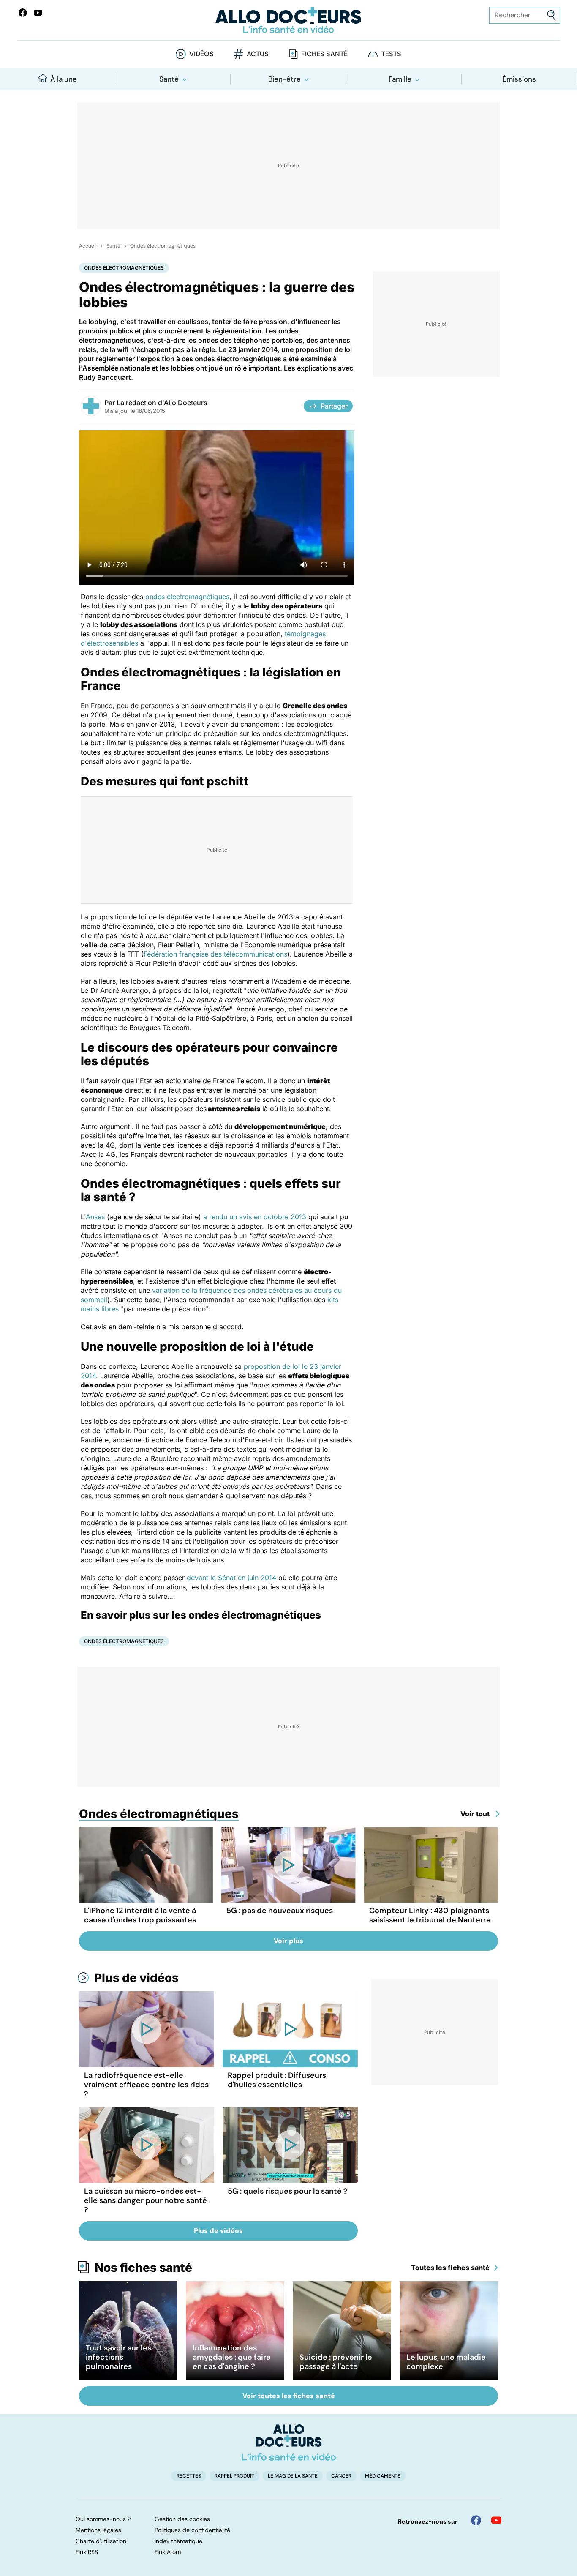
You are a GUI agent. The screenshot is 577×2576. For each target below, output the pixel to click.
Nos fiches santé (143, 2268)
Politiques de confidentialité (192, 2530)
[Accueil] (289, 2442)
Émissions (519, 79)
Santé (169, 79)
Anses (95, 1217)
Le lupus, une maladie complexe (446, 2362)
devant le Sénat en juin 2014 (231, 1578)
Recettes (189, 2476)
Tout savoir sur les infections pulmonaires (118, 2357)
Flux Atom (168, 2552)
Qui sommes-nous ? (103, 2519)
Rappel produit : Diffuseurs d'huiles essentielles (277, 2080)
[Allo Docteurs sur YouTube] (38, 13)
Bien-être (284, 79)
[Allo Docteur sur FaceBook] (23, 13)
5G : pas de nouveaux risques (280, 1911)
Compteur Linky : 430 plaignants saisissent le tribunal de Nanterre (430, 1915)
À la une (64, 79)
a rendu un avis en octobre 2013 (255, 1217)
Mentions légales (98, 2530)
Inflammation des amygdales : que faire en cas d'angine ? (232, 2357)
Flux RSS (87, 2552)
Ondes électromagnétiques (163, 246)
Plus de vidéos (136, 1978)
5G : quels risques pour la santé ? (288, 2191)
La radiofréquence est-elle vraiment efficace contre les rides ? (146, 2085)
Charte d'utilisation (101, 2541)
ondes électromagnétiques (187, 597)
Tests (391, 54)
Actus (258, 54)
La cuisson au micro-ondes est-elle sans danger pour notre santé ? (146, 2200)
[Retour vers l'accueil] (289, 20)
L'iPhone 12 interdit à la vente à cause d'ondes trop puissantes (140, 1915)
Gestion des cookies (182, 2519)
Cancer (341, 2476)
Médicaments (383, 2476)
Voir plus (288, 1941)
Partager (334, 406)
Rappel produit (234, 2476)
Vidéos (201, 54)
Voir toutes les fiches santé (289, 2396)
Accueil (88, 246)
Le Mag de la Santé (293, 2476)
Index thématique (178, 2541)
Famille (400, 79)
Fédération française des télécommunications (215, 954)
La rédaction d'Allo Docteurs (162, 403)
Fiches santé (324, 54)
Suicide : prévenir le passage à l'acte (336, 2362)
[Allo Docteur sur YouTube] (496, 2520)
